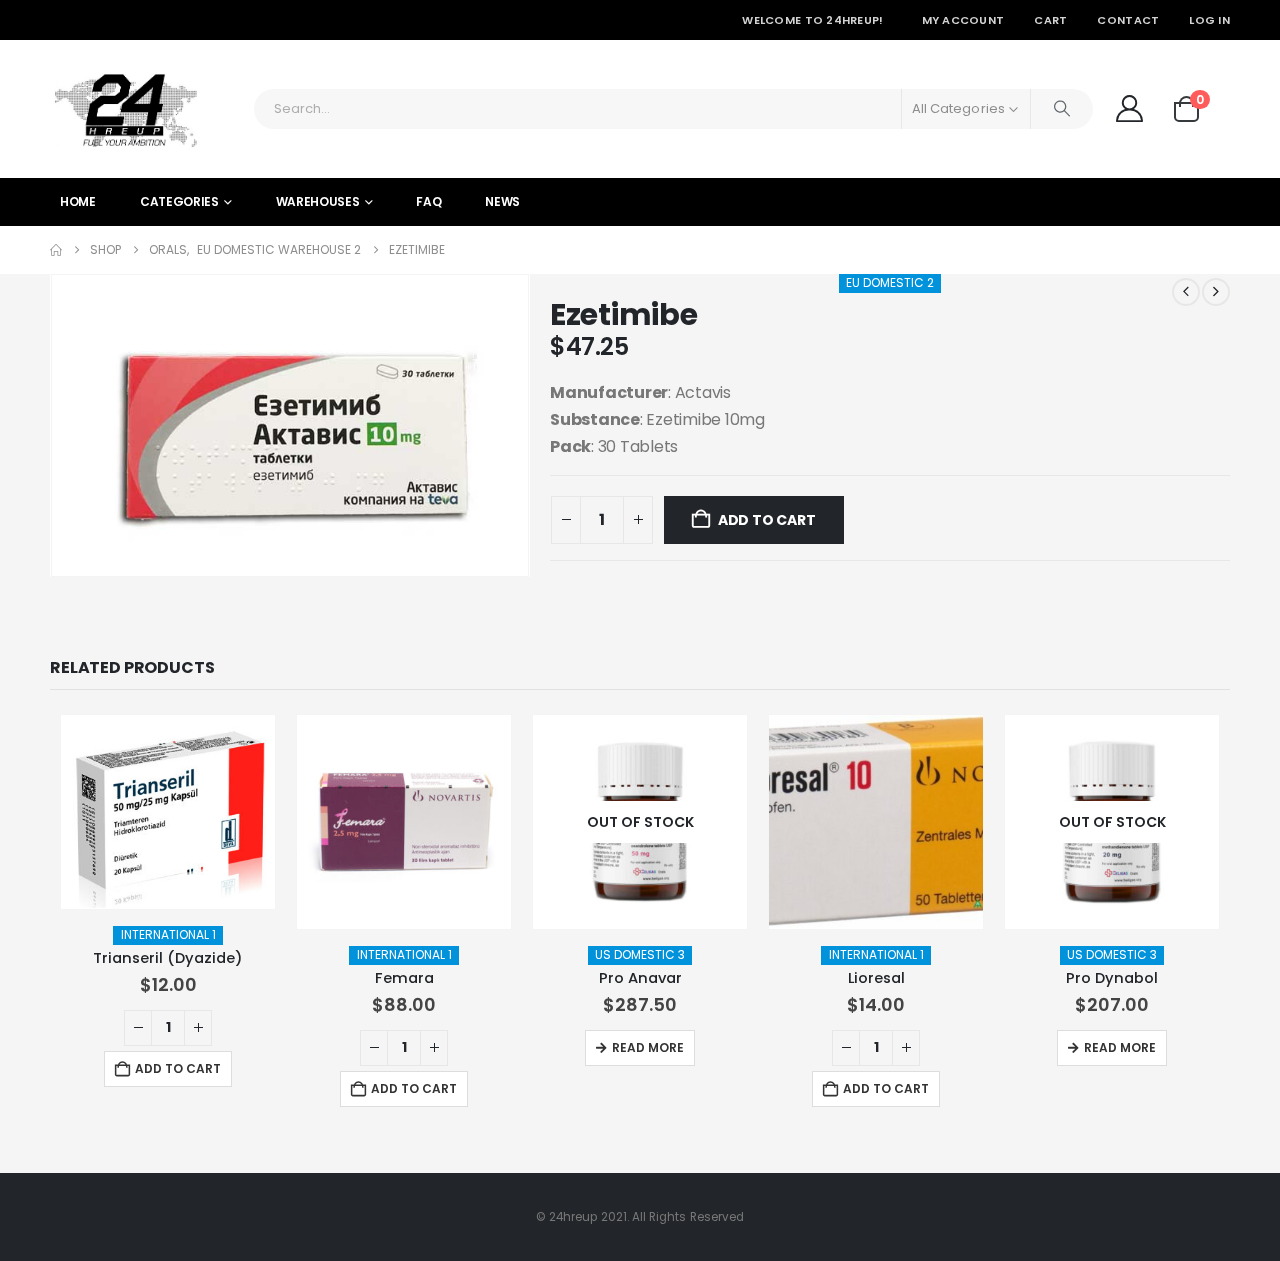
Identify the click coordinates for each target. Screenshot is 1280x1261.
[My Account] (1129, 108)
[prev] (1186, 292)
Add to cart (767, 520)
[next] (1216, 292)
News (502, 201)
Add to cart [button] (178, 1068)
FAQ (428, 201)
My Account (963, 20)
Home (78, 201)
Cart (1050, 20)
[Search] (1062, 109)
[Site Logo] (125, 109)
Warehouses (318, 201)
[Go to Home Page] (56, 250)
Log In (1209, 20)
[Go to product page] (168, 812)
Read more (648, 1047)
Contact (1128, 20)
